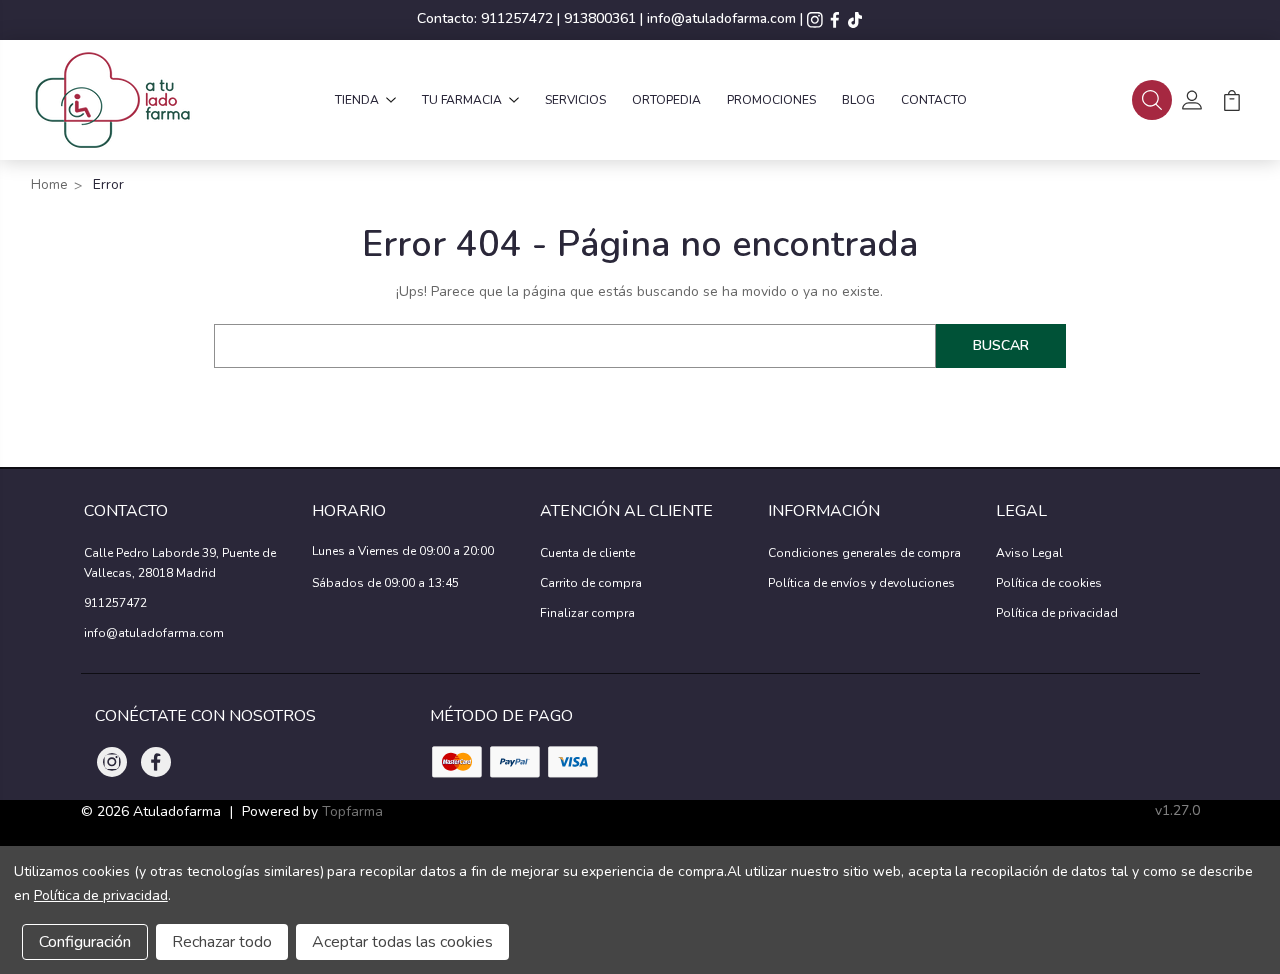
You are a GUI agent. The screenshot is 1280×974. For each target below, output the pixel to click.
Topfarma (352, 811)
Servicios (575, 100)
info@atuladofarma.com (721, 18)
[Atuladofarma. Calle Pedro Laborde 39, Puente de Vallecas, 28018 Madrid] (111, 100)
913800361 (600, 18)
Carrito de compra (591, 583)
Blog (858, 100)
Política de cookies (1049, 583)
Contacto (934, 100)
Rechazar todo (222, 942)
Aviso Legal (1029, 553)
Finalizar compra (587, 613)
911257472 (517, 18)
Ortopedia (666, 100)
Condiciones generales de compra (864, 553)
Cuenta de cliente (587, 553)
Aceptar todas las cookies (402, 942)
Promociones (771, 100)
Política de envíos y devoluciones (861, 583)
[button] (1152, 100)
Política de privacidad (1057, 613)
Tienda (357, 100)
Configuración (85, 942)
